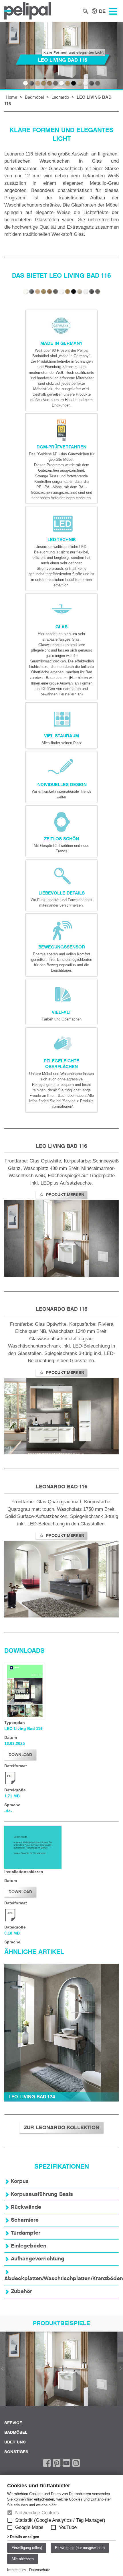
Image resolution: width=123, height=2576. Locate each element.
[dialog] (61, 2525)
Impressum (16, 2570)
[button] (10, 2520)
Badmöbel (34, 97)
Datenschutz (40, 2570)
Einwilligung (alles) (27, 2548)
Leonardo (60, 97)
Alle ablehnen (23, 2559)
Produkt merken (65, 1195)
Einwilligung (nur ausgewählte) (80, 2548)
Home (11, 97)
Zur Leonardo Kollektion (61, 2128)
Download (20, 1755)
